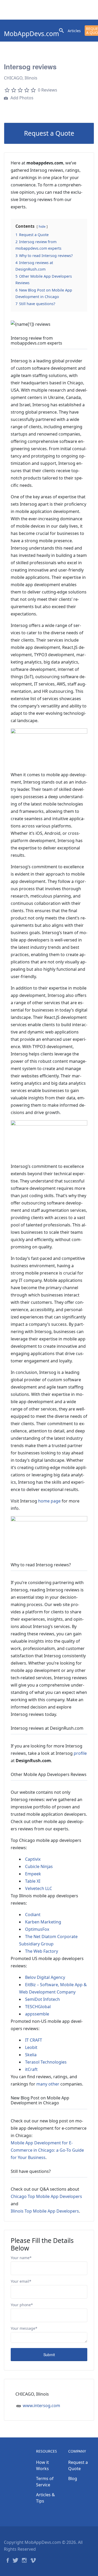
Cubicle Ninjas (39, 1866)
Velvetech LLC (39, 1888)
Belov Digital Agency (45, 1977)
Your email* (21, 2281)
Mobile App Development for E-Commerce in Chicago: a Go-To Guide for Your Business (47, 2150)
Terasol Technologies (46, 2062)
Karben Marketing (43, 1922)
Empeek (33, 1874)
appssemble (37, 2014)
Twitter (15, 2560)
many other (48, 2084)
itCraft (31, 2069)
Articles (74, 31)
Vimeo (33, 2560)
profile (80, 1753)
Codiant (33, 1915)
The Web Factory (42, 1951)
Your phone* (22, 2305)
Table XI (33, 1881)
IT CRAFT (34, 2040)
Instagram (24, 2560)
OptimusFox (37, 1929)
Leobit (31, 2047)
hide (42, 226)
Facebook (8, 2560)
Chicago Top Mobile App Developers (46, 2196)
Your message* (24, 2328)
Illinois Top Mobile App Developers (45, 2211)
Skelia (31, 2055)
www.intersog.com (41, 2406)
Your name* (21, 2258)
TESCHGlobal (38, 2007)
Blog (73, 2478)
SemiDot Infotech (42, 1999)
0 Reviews (48, 90)
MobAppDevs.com (31, 34)
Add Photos (21, 98)
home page (49, 1501)
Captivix (33, 1859)
